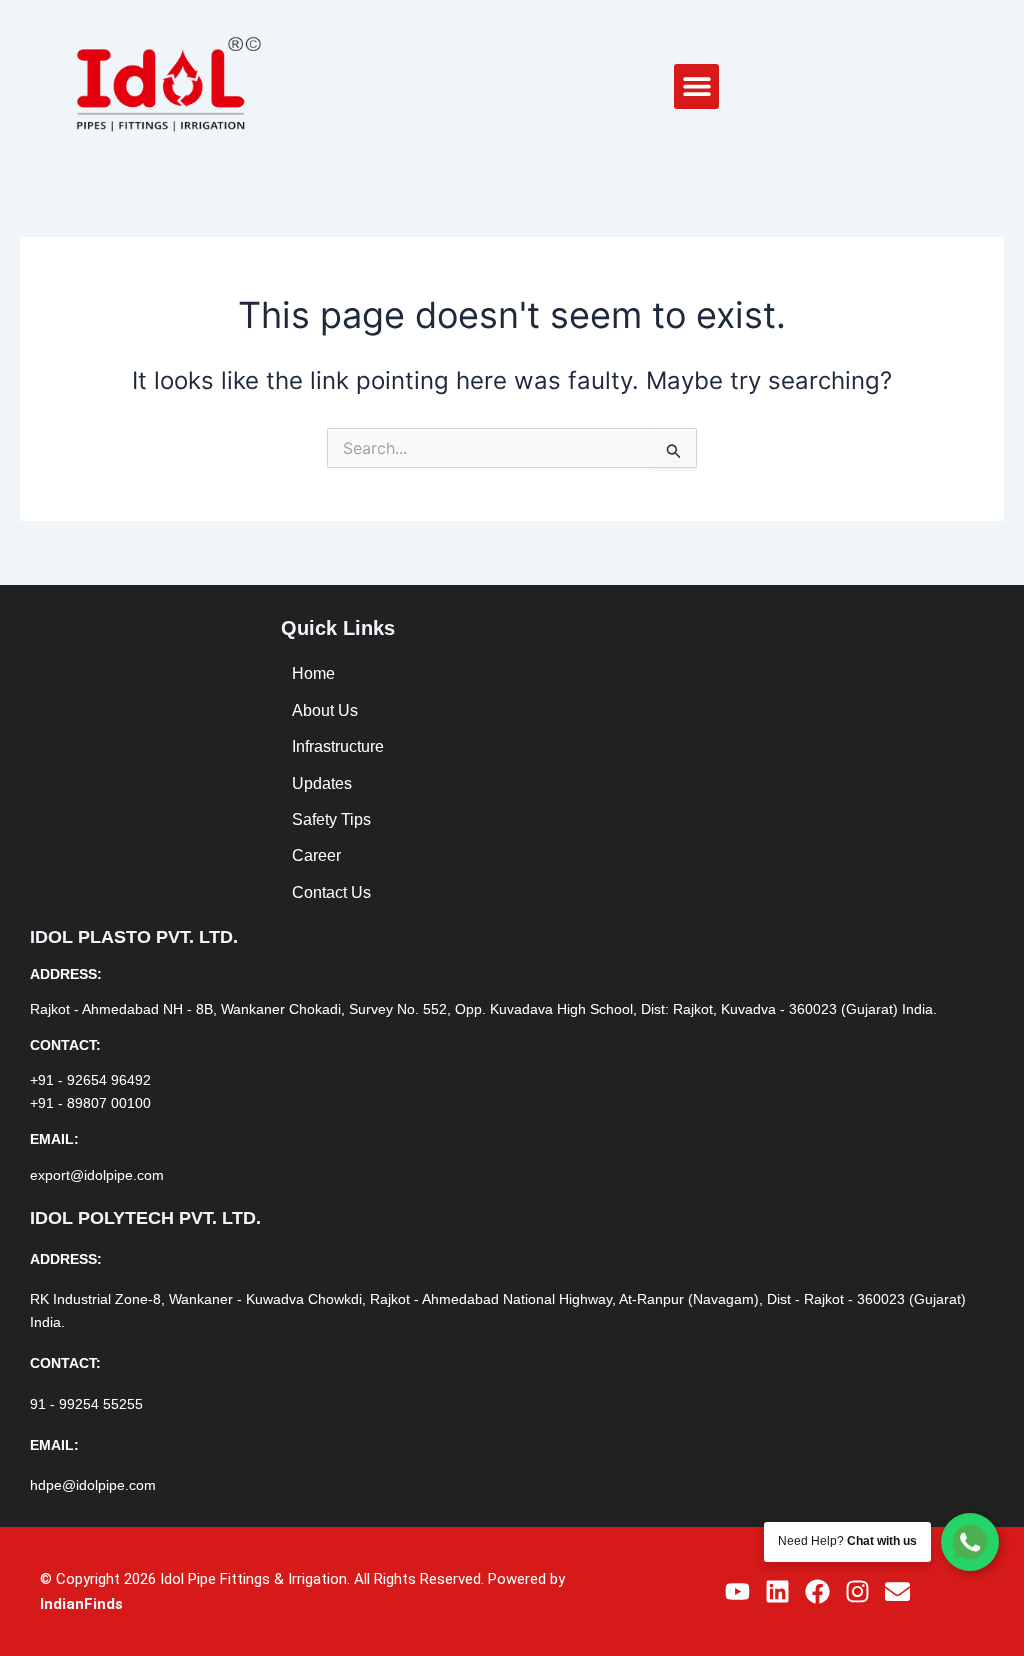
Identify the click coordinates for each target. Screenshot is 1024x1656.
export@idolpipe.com (97, 1175)
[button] (696, 86)
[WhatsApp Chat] (970, 1542)
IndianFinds (81, 1604)
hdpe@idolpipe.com (93, 1485)
